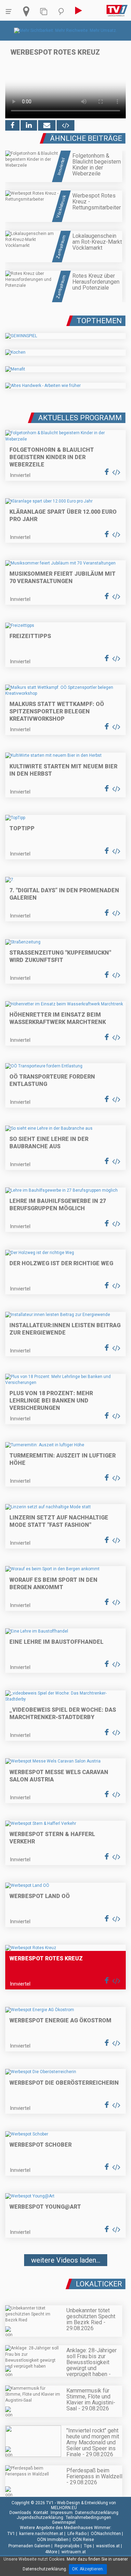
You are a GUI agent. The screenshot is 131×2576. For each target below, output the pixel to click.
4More (51, 2552)
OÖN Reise (83, 2540)
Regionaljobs (67, 2546)
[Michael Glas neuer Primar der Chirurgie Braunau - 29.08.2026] (65, 2281)
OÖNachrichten (106, 2534)
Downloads (20, 2513)
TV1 (11, 2534)
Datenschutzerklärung (97, 2513)
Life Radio (77, 2534)
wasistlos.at (108, 2546)
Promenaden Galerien (29, 2546)
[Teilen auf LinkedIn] (29, 125)
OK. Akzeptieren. (88, 2569)
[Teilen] (47, 125)
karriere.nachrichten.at (41, 2534)
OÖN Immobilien (53, 2540)
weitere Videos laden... (66, 2260)
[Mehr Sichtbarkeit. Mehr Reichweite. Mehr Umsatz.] (65, 30)
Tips (88, 2546)
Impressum (62, 2513)
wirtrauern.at (74, 2552)
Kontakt (41, 2513)
